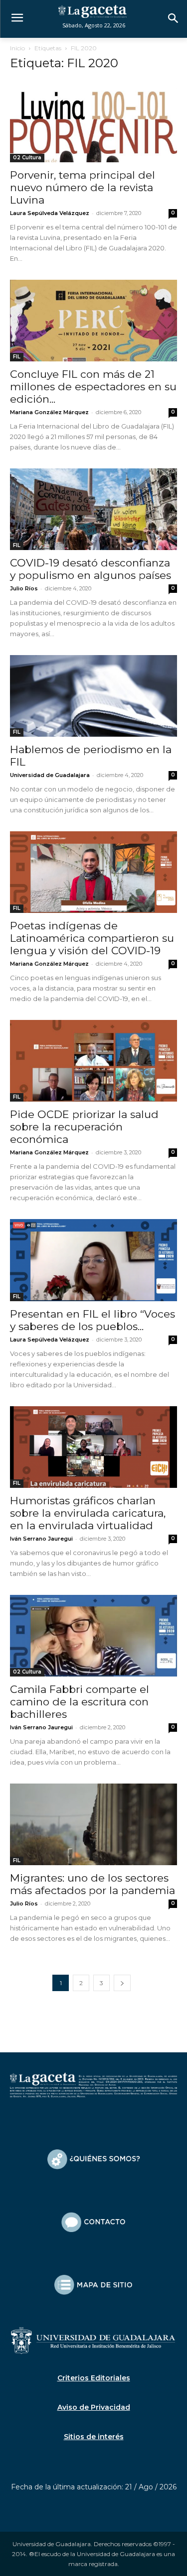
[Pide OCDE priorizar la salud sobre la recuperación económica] (93, 1061)
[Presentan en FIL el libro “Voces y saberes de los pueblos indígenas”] (93, 1260)
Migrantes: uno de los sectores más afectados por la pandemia (93, 1884)
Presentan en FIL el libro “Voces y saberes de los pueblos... (93, 1320)
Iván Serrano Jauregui (41, 1539)
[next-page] (122, 1983)
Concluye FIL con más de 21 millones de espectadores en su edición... (93, 387)
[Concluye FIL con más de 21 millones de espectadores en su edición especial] (93, 321)
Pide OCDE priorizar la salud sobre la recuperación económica (84, 1127)
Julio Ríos (24, 588)
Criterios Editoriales (94, 2378)
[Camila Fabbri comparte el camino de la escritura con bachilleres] (93, 1636)
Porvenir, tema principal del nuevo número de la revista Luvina (83, 187)
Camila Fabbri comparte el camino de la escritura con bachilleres (80, 1702)
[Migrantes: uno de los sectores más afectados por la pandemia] (93, 1824)
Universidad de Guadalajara (50, 775)
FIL (17, 357)
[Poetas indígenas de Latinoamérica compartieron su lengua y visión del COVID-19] (93, 872)
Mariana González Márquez (49, 412)
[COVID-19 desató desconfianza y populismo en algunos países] (93, 509)
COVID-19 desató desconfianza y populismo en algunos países (91, 569)
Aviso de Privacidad (94, 2407)
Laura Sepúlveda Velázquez (50, 213)
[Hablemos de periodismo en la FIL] (93, 696)
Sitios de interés (94, 2437)
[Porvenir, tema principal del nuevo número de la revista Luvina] (93, 121)
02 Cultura (27, 158)
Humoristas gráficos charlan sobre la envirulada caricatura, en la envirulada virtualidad (88, 1513)
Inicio (17, 48)
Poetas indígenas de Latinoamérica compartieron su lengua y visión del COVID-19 (92, 938)
